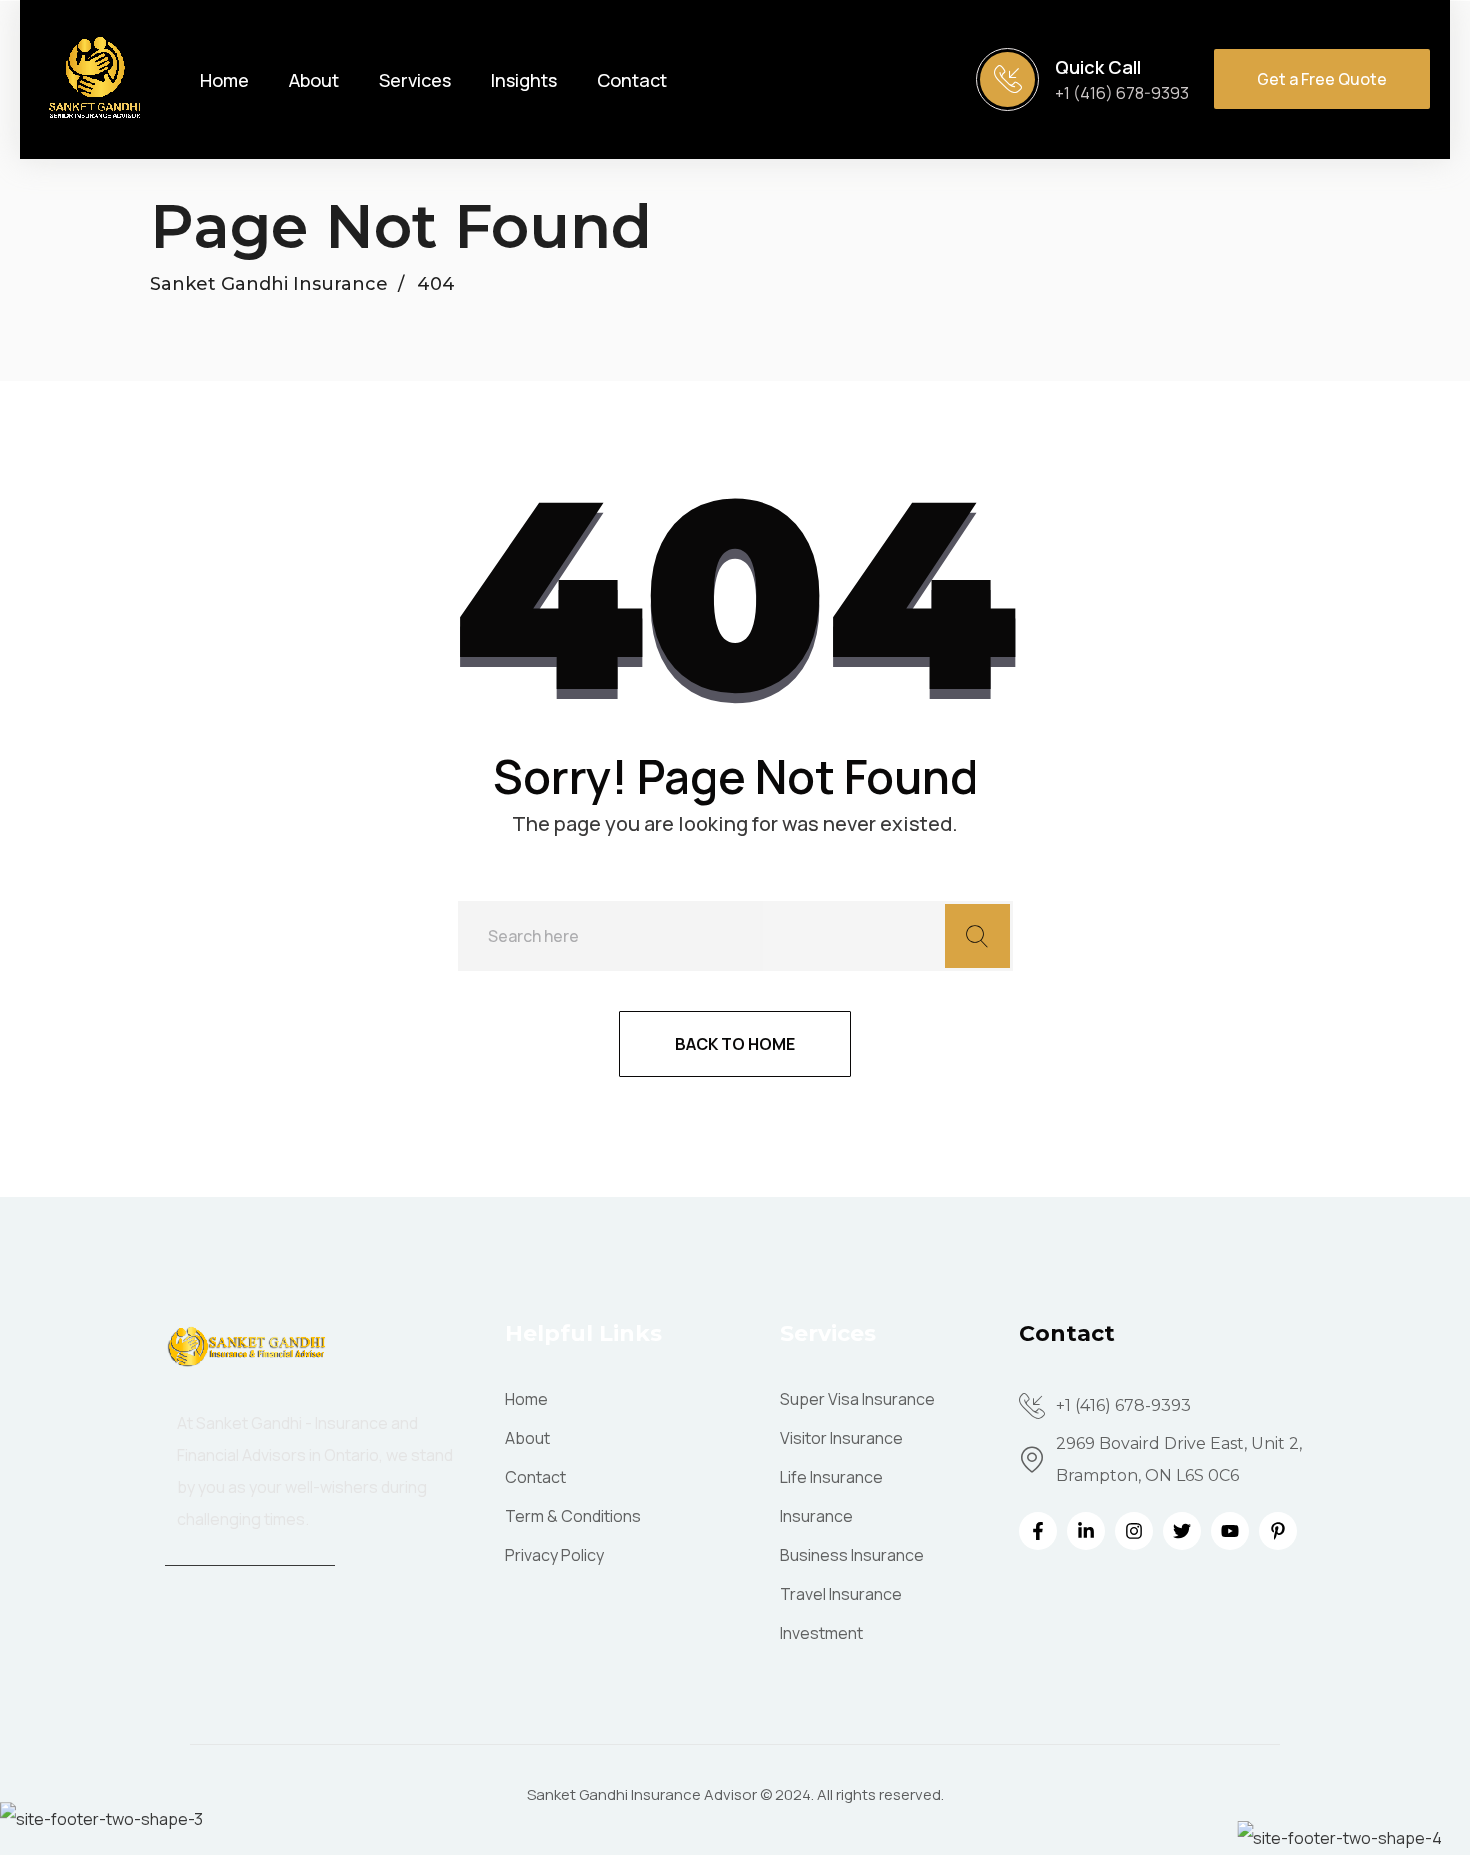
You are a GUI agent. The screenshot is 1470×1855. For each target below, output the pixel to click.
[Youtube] (1230, 1531)
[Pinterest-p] (1278, 1531)
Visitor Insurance (841, 1438)
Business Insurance (852, 1555)
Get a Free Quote (1322, 79)
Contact (632, 80)
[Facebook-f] (1038, 1531)
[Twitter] (1182, 1531)
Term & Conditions (573, 1516)
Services (415, 80)
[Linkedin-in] (1086, 1531)
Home (224, 80)
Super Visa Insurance (857, 1399)
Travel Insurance (841, 1594)
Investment (821, 1633)
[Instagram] (1134, 1531)
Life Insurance (831, 1477)
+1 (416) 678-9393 (1122, 93)
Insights (524, 80)
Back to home (735, 1044)
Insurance (816, 1516)
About (314, 80)
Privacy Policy (554, 1555)
